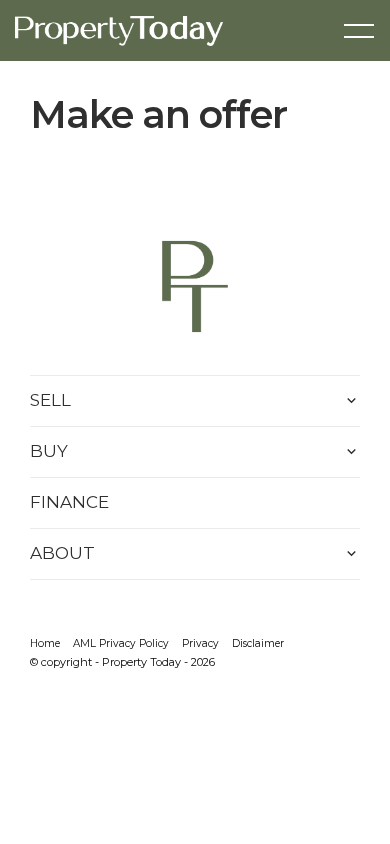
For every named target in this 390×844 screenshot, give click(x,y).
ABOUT (62, 553)
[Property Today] (119, 29)
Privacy (200, 643)
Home (45, 643)
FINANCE (69, 502)
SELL (50, 400)
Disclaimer (258, 643)
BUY (49, 451)
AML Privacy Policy (121, 643)
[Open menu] (359, 31)
